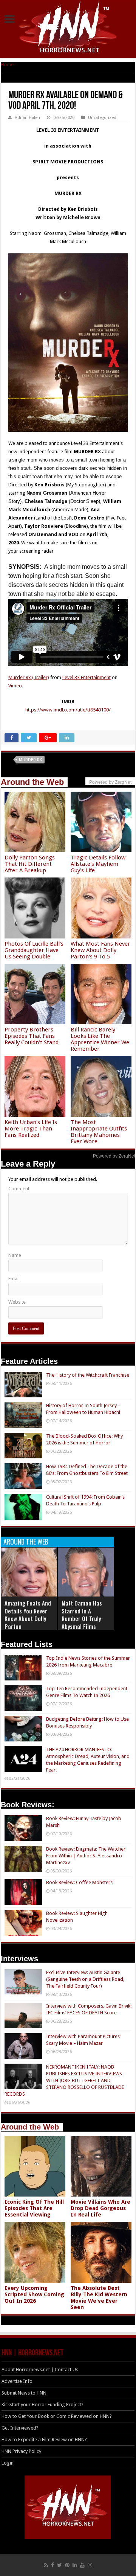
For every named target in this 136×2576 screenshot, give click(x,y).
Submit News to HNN (24, 2393)
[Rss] (46, 2565)
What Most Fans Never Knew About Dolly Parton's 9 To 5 (100, 950)
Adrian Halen (27, 118)
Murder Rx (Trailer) (29, 677)
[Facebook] (53, 2565)
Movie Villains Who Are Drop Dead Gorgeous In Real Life (100, 2208)
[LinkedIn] (75, 2565)
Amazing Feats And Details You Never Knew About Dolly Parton (28, 1615)
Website (17, 1302)
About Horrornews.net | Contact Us (40, 2370)
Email (14, 1279)
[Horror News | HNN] (68, 28)
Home (7, 65)
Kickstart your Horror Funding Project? (42, 2405)
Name (15, 1255)
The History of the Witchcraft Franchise (88, 1375)
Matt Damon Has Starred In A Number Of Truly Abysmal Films (82, 1615)
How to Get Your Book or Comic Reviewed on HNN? (57, 2416)
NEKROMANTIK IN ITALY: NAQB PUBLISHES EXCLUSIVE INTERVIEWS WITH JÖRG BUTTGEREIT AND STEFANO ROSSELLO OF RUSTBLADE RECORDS (64, 2080)
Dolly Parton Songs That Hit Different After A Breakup (30, 864)
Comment (19, 1189)
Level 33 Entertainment (87, 677)
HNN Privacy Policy (21, 2451)
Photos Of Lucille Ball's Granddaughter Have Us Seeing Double (34, 950)
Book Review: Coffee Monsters (79, 1882)
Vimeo (15, 686)
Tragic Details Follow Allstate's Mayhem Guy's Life (98, 864)
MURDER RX (30, 760)
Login (8, 2463)
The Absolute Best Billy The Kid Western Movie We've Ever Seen (99, 2298)
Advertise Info (17, 2381)
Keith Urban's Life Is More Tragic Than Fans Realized (31, 1129)
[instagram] (90, 2565)
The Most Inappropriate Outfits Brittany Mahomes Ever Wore (99, 1132)
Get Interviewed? (20, 2428)
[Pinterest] (67, 2565)
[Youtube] (82, 2565)
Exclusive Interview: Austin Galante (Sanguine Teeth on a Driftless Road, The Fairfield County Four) (85, 1979)
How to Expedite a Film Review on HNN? (44, 2440)
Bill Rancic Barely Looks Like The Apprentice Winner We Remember (100, 1039)
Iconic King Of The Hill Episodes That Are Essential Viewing (34, 2208)
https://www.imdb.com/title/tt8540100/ (68, 710)
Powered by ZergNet (114, 1156)
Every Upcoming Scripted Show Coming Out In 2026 (34, 2294)
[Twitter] (59, 2565)
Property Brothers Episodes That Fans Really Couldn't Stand (32, 1036)
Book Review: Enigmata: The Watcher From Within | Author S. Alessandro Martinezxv (86, 1856)
